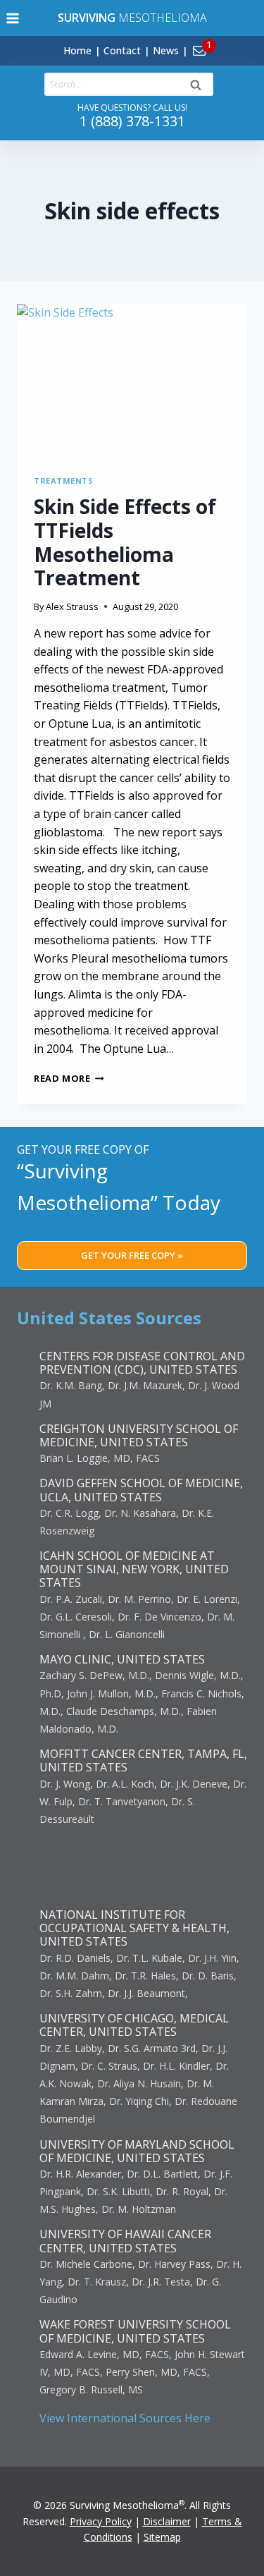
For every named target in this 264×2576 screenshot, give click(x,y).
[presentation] (132, 381)
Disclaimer (167, 2521)
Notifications (223, 42)
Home (77, 50)
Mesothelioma (132, 18)
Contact (122, 50)
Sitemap (162, 2537)
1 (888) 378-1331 (132, 121)
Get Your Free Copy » (132, 1255)
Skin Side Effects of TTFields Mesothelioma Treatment (125, 542)
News (166, 50)
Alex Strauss (72, 606)
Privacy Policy (101, 2521)
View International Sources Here (125, 2418)
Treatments (64, 481)
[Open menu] (13, 18)
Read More (69, 1078)
